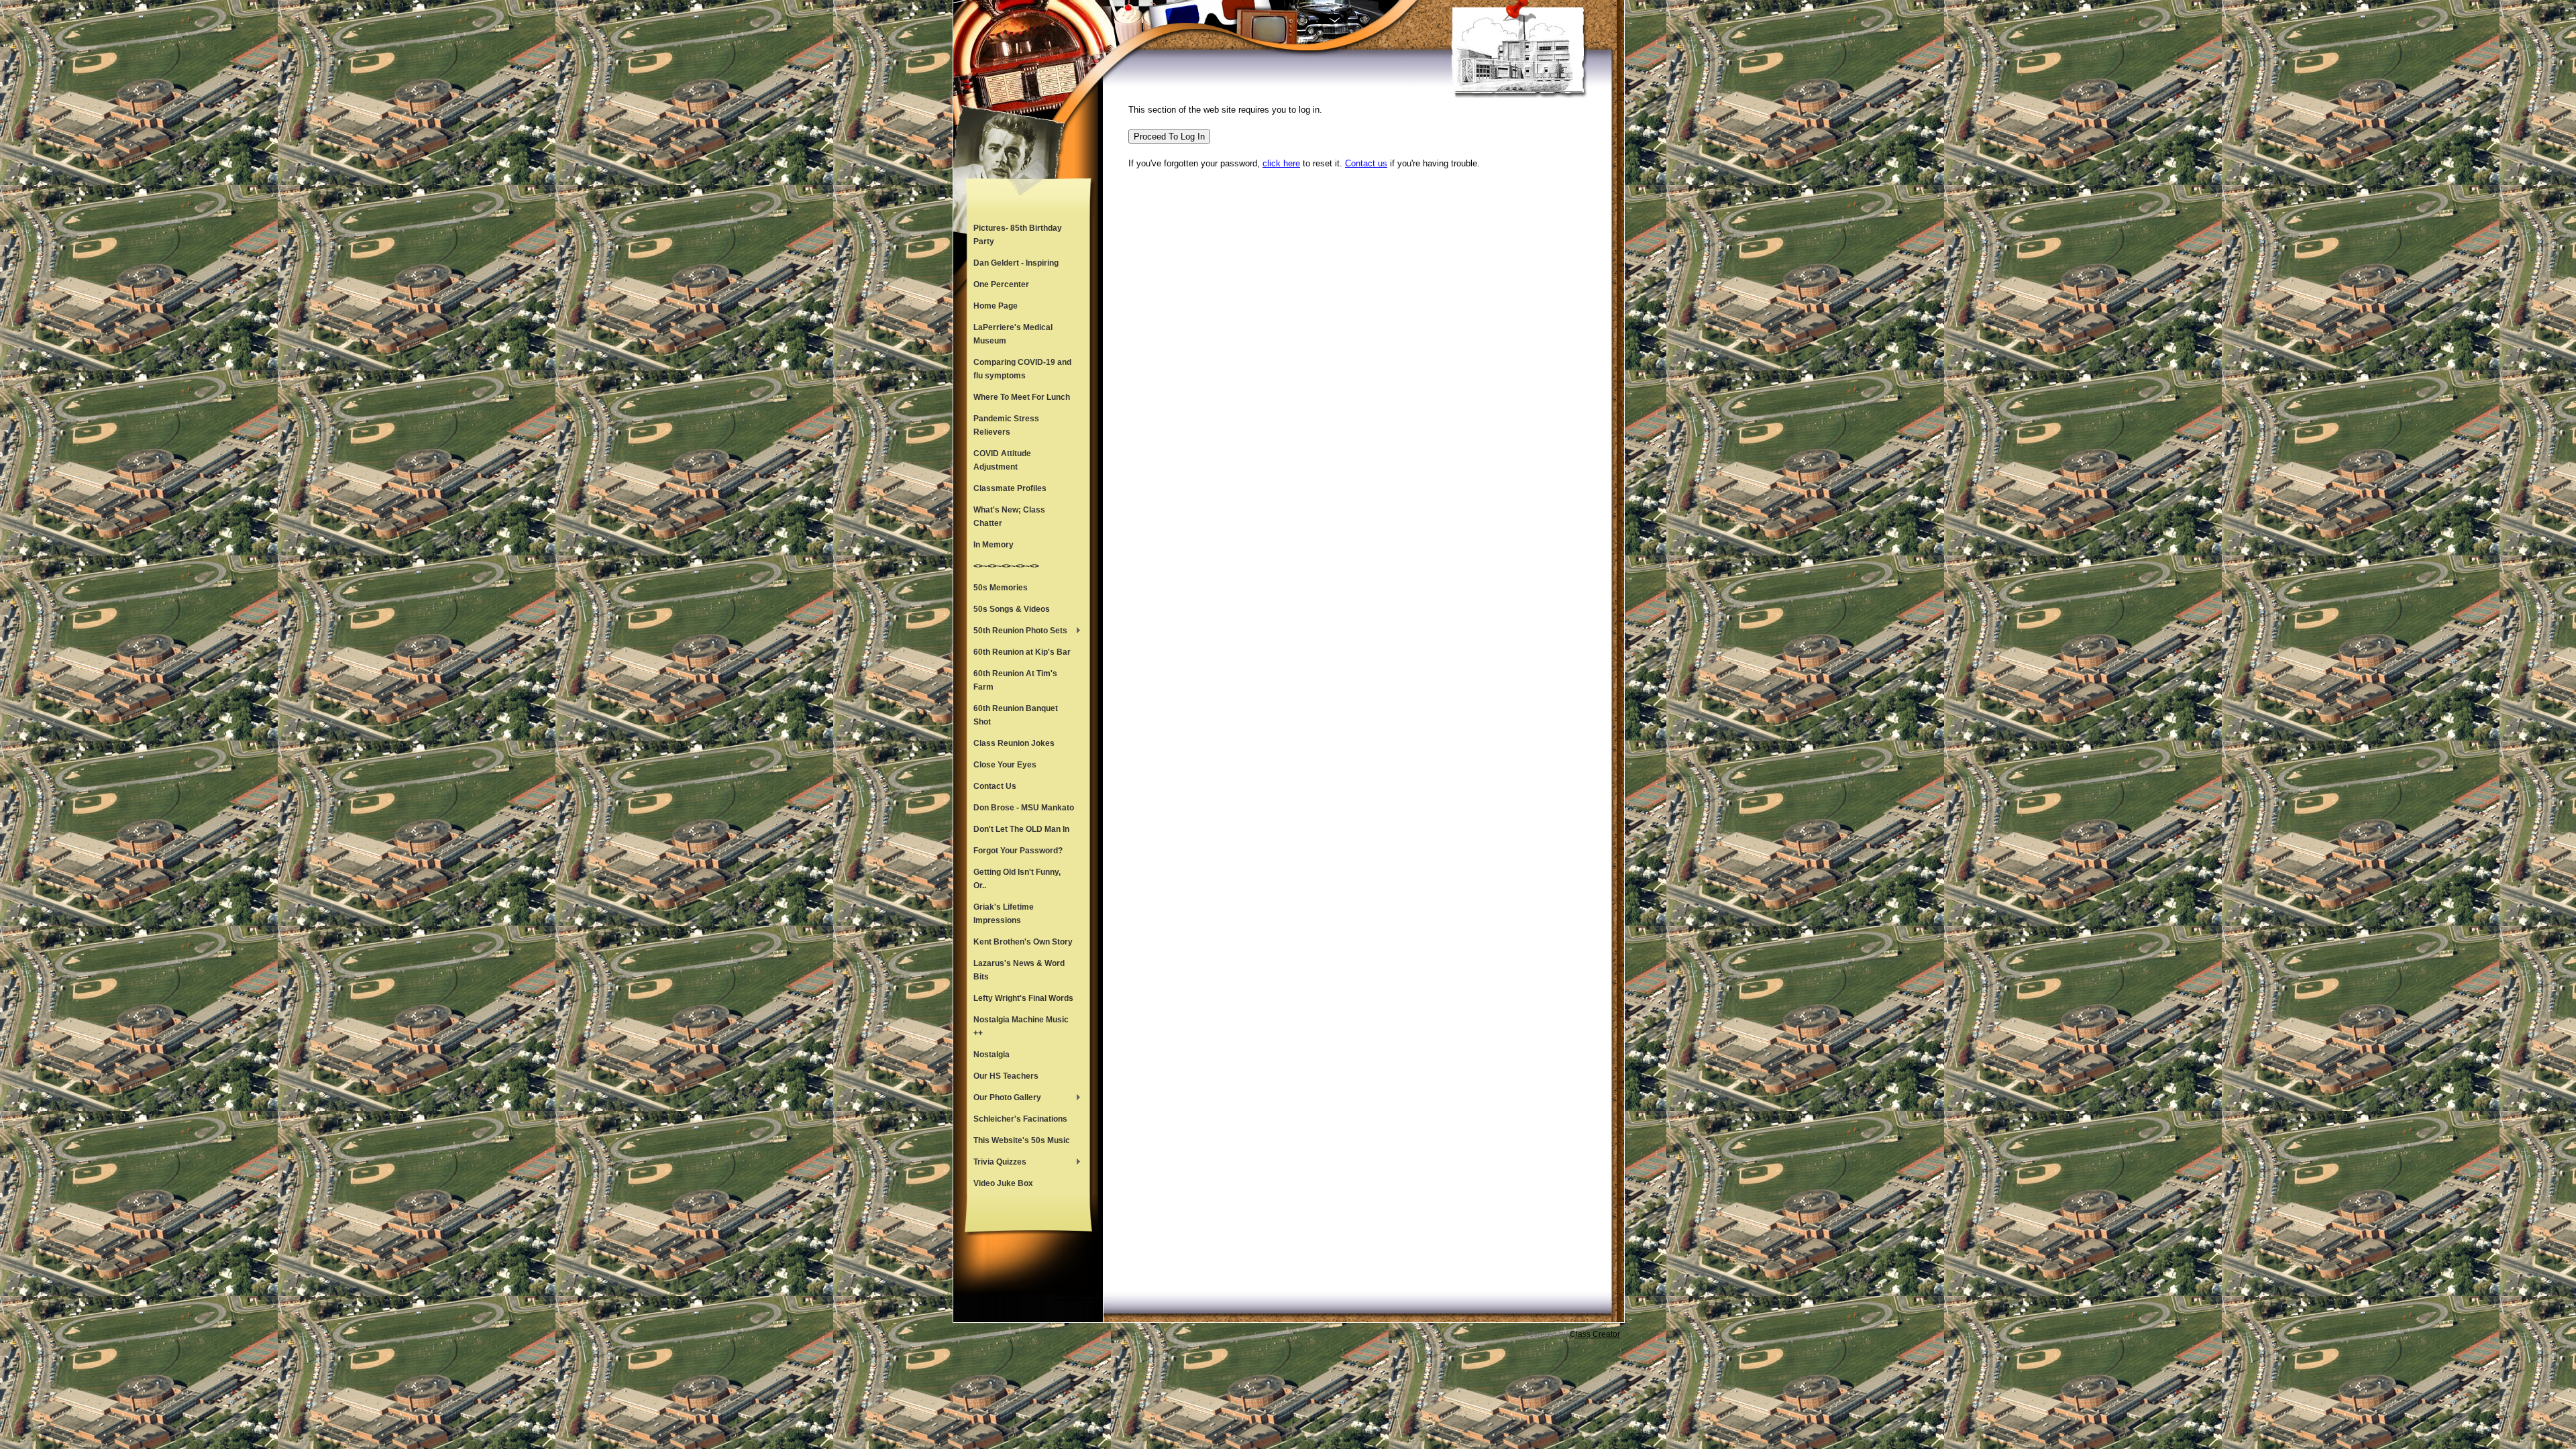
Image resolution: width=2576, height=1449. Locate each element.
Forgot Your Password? (1018, 851)
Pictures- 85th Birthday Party (1018, 235)
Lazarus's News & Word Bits (1019, 970)
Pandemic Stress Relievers (1006, 425)
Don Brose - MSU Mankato (1024, 808)
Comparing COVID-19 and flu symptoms (1022, 369)
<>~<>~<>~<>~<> (1006, 566)
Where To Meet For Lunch (1022, 397)
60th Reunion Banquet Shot (1016, 715)
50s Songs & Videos (1012, 609)
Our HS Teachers (1006, 1076)
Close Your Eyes (1005, 765)
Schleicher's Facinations (1020, 1119)
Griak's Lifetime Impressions (1004, 914)
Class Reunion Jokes (1014, 743)
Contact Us (995, 786)
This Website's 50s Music (1022, 1140)
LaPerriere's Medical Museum (1013, 334)
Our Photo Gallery (1004, 1099)
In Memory (994, 545)
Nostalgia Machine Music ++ (1021, 1026)
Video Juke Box (1003, 1183)
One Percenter (1001, 284)
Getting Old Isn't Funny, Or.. (1017, 879)
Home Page (996, 306)
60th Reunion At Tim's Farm (1015, 680)
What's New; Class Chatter (1009, 517)
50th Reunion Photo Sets (1017, 632)
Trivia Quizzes (997, 1163)
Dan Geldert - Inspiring (1016, 263)
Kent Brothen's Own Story (1023, 942)
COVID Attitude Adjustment (1002, 460)
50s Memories (1001, 588)
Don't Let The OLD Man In (1021, 829)
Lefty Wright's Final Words (1023, 998)
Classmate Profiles (1010, 488)
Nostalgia (991, 1055)
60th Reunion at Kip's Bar (1022, 652)
